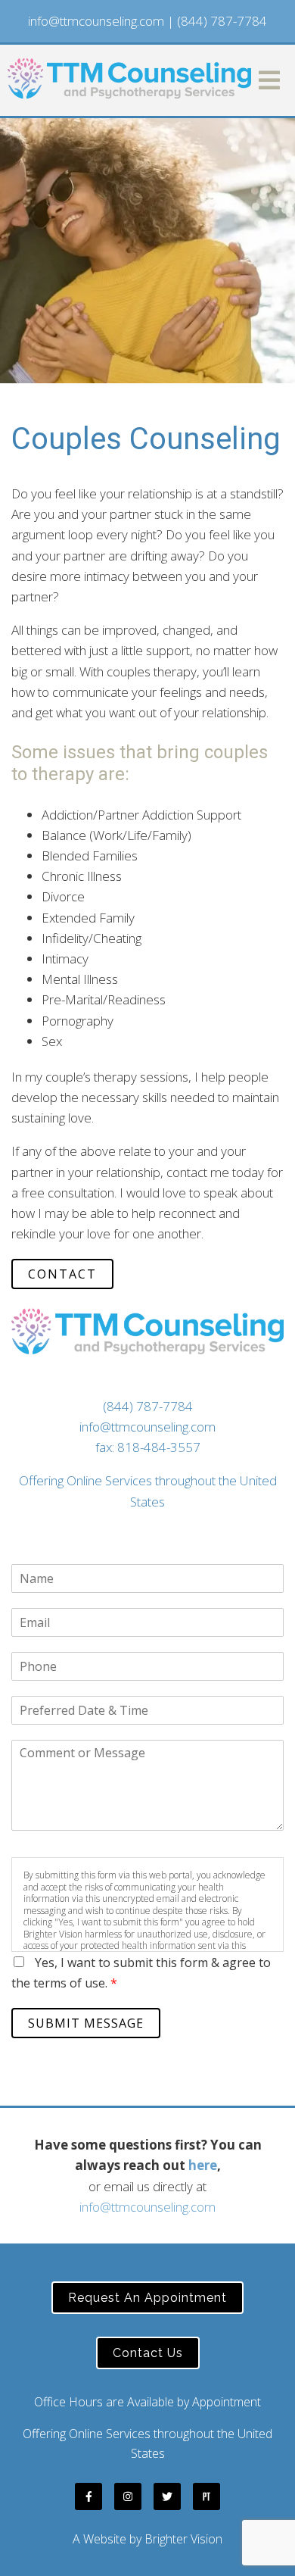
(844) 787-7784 (222, 21)
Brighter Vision (183, 2539)
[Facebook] (88, 2496)
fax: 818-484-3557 (148, 1447)
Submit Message (86, 2023)
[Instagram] (128, 2496)
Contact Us (148, 2353)
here (203, 2165)
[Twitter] (167, 2496)
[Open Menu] (269, 80)
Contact (62, 1274)
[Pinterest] (206, 2496)
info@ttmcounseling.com (96, 21)
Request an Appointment (147, 2298)
